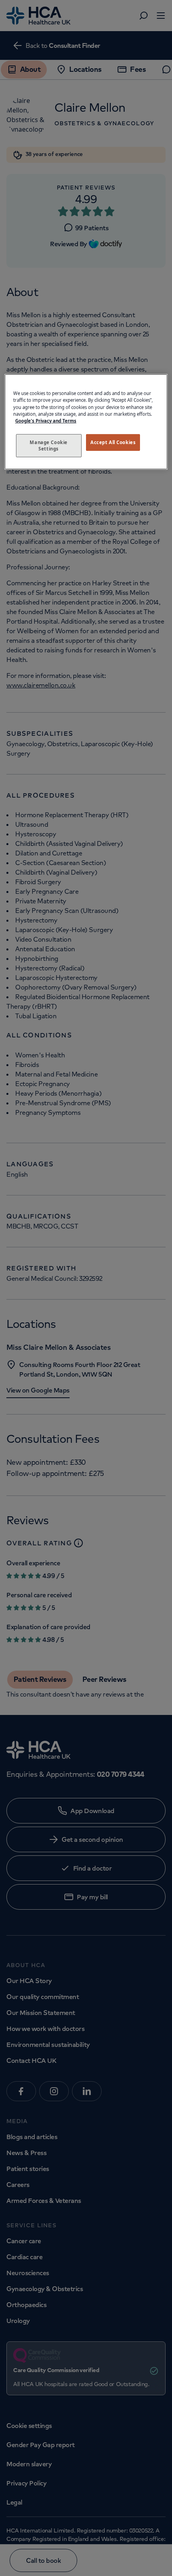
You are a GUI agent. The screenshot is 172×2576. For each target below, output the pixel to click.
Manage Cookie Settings (48, 445)
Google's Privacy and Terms (46, 421)
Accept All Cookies (113, 442)
